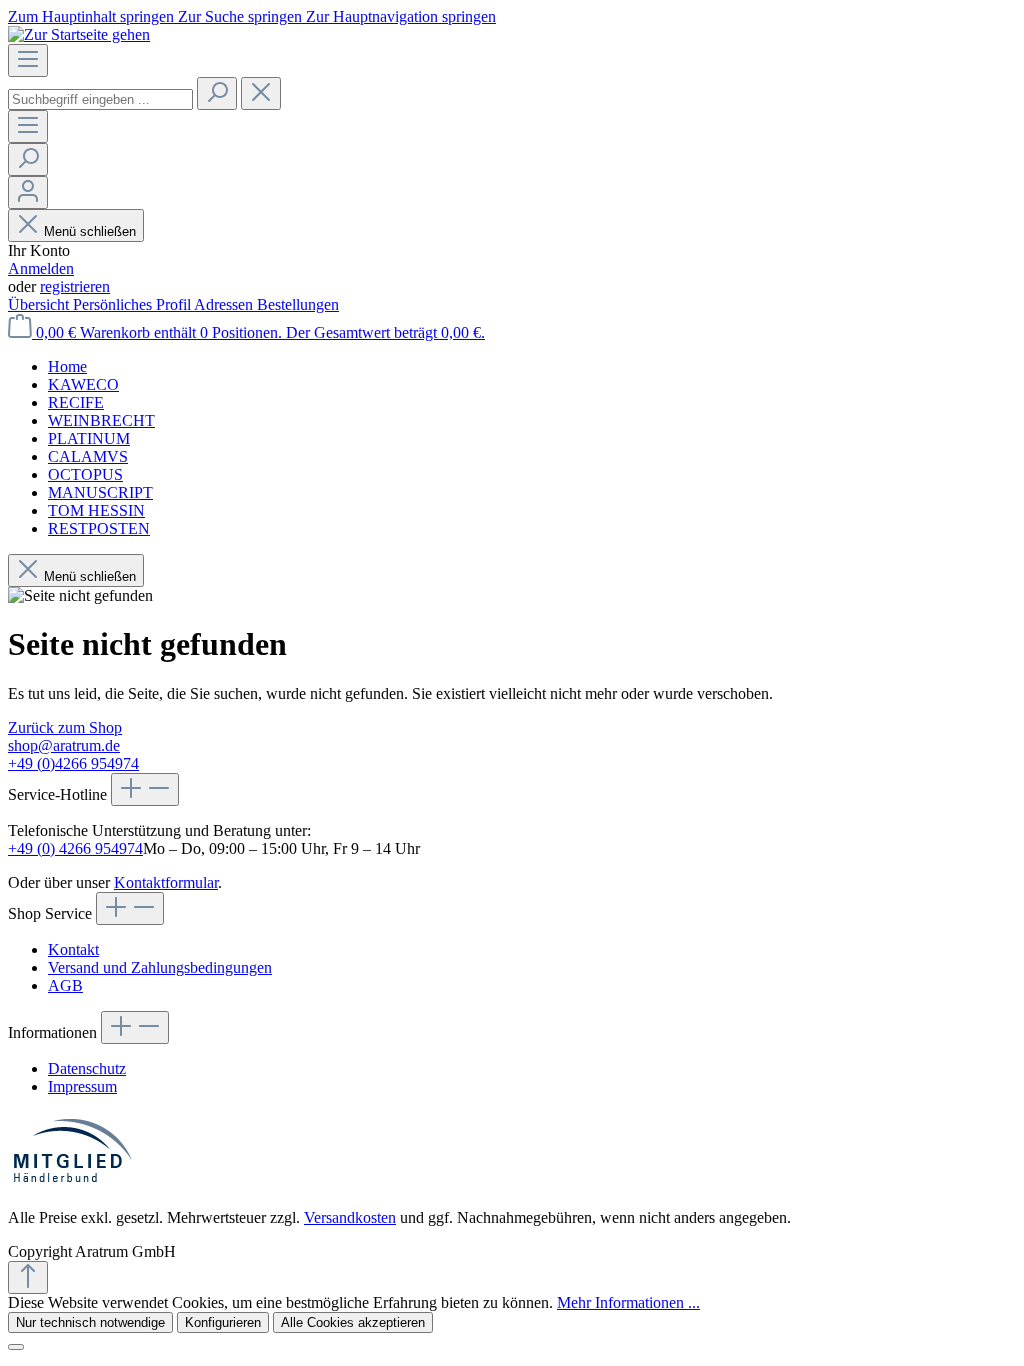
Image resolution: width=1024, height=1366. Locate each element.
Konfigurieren (223, 1322)
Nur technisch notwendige (90, 1322)
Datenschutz (87, 1068)
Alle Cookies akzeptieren (353, 1322)
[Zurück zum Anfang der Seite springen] (28, 1277)
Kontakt (73, 949)
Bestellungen (298, 304)
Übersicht (40, 304)
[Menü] (28, 60)
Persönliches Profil (133, 304)
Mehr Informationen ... (628, 1302)
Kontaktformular (166, 882)
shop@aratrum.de (64, 745)
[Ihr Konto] (28, 192)
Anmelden (41, 268)
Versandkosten (350, 1217)
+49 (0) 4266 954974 (75, 848)
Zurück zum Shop (65, 727)
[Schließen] (16, 1347)
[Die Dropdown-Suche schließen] (261, 93)
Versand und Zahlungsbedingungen (160, 967)
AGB (65, 985)
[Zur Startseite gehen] (79, 34)
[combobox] (100, 99)
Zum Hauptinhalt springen (93, 16)
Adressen (225, 304)
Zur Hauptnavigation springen (401, 16)
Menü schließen (90, 231)
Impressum (82, 1086)
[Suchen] (217, 93)
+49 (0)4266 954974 (73, 763)
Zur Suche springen (242, 16)
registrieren (75, 286)
